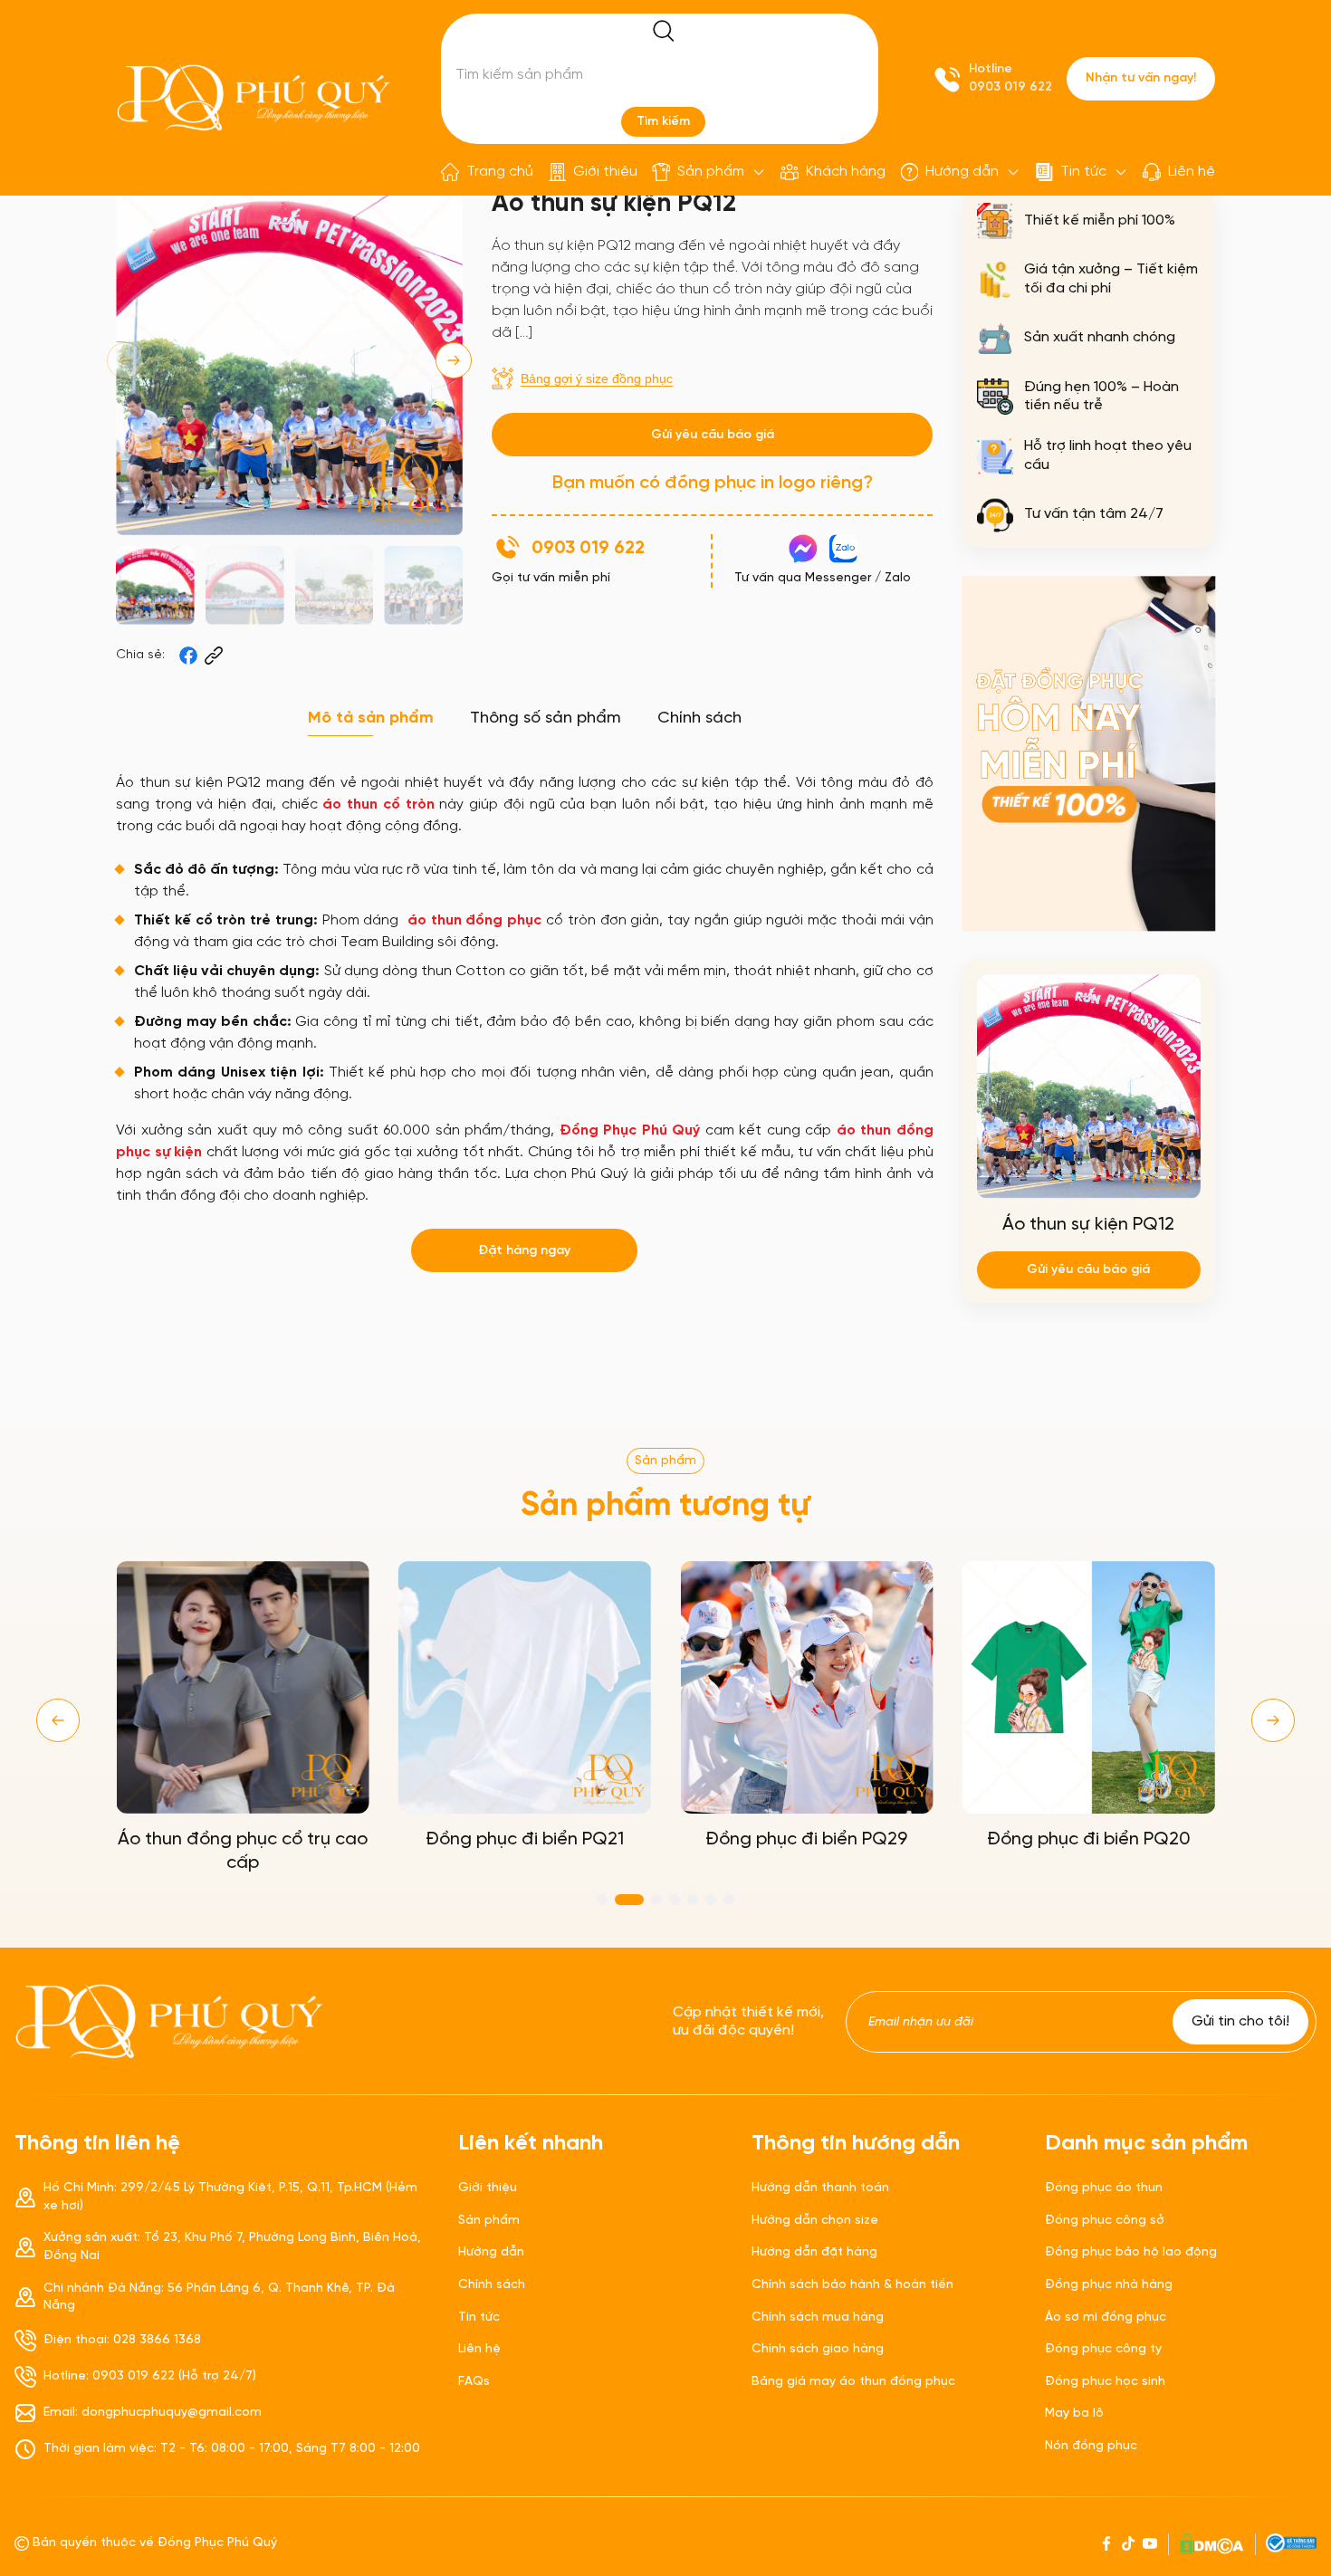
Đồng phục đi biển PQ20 (1089, 1839)
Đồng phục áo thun (1104, 2188)
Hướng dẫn (962, 172)
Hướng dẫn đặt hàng (814, 2252)
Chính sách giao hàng (818, 2349)
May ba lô (1074, 2413)
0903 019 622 (1010, 87)
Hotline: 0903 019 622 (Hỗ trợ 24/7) (150, 2376)
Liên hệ (1192, 172)
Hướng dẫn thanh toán (820, 2188)
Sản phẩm (711, 172)
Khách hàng (846, 172)
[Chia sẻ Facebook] (188, 656)
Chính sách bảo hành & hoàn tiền (852, 2285)
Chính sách (492, 2285)
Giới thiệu (605, 172)
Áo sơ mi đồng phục (1106, 2317)
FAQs (474, 2382)
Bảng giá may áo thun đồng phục (853, 2382)
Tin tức (1083, 172)
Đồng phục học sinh (1105, 2382)
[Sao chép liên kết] (214, 656)
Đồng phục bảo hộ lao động (1131, 2252)
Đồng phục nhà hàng (1109, 2285)
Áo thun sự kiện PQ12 (1088, 1225)
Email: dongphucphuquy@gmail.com (153, 2413)
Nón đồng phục (1091, 2446)
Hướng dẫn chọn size (815, 2221)
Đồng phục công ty (1103, 2349)
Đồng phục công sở (1105, 2221)
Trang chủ (500, 172)
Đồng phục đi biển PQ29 (806, 1839)
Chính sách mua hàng (818, 2317)
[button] (454, 360)
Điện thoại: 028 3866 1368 (122, 2340)
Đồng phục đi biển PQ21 (525, 1839)
